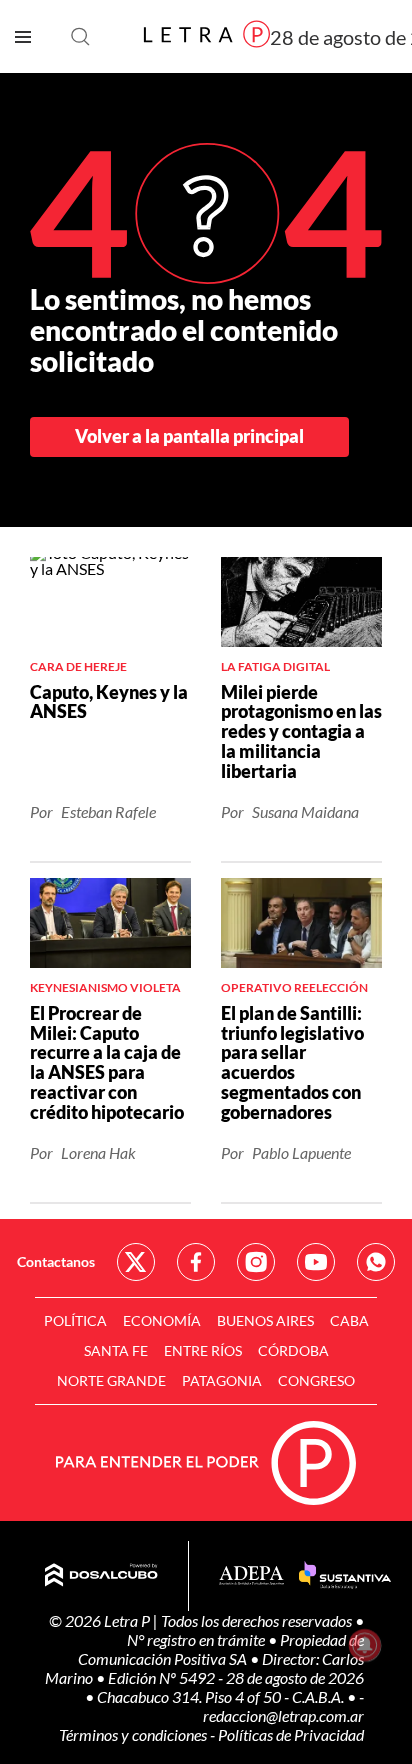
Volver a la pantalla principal (189, 436)
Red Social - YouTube (316, 1262)
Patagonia (222, 1380)
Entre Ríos (203, 1350)
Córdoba (293, 1350)
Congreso (316, 1380)
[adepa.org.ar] (251, 1576)
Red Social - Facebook (196, 1262)
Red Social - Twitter (136, 1262)
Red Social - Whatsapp (376, 1262)
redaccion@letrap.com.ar (283, 1715)
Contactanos (56, 1261)
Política (75, 1320)
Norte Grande (111, 1380)
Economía (162, 1320)
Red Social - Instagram (256, 1262)
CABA (349, 1320)
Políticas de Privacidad (291, 1734)
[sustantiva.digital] (345, 1576)
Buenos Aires (265, 1320)
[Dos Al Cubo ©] (101, 1576)
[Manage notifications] (365, 1645)
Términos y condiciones (134, 1734)
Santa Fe (116, 1350)
